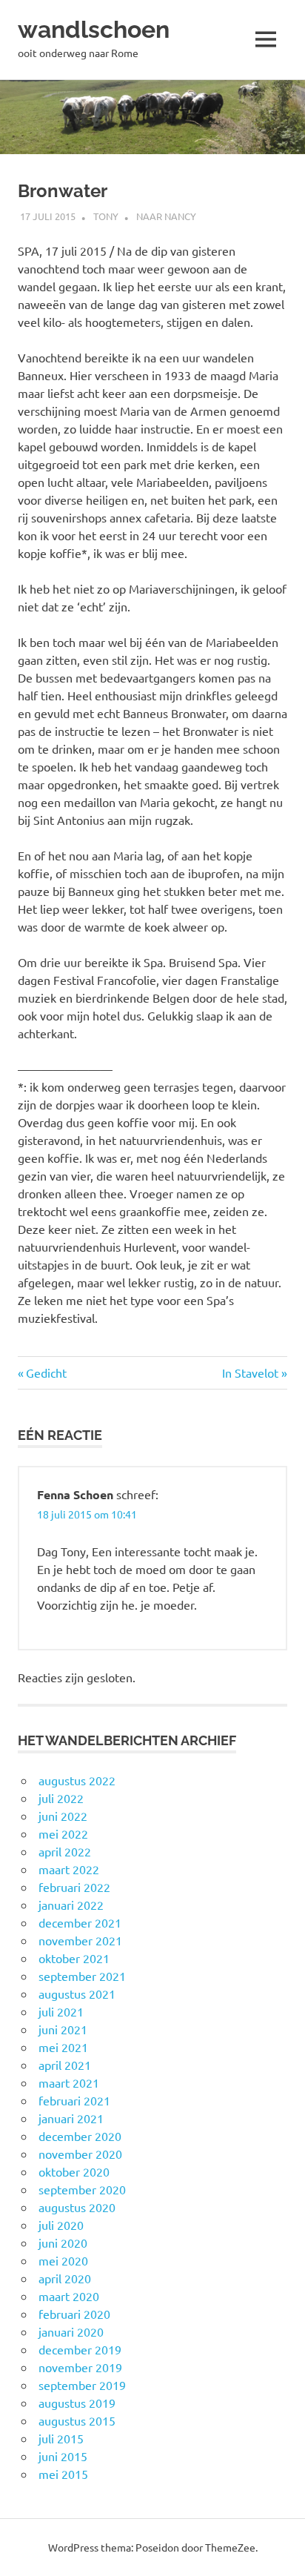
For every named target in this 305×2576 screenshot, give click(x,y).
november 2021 (80, 1940)
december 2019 (80, 2349)
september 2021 (82, 1976)
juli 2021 (61, 2011)
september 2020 (82, 2189)
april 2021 (65, 2065)
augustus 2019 (77, 2403)
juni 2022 (63, 1816)
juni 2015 (63, 2456)
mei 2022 (63, 1833)
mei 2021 (63, 2047)
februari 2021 (74, 2100)
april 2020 (65, 2278)
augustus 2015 (77, 2420)
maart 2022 (69, 1869)
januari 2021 (71, 2118)
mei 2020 (63, 2260)
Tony (106, 216)
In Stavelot (250, 1372)
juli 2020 (61, 2225)
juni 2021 (63, 2029)
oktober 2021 (74, 1958)
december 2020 (80, 2136)
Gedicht (46, 1372)
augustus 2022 (77, 1780)
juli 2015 (61, 2438)
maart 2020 (69, 2296)
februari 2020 (74, 2314)
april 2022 (65, 1851)
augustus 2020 (77, 2207)
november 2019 (80, 2367)
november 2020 (80, 2154)
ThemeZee (230, 2547)
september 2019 (82, 2385)
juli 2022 (61, 1798)
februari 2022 (74, 1887)
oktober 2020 (74, 2171)
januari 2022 (71, 1905)
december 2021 (80, 1922)
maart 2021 (69, 2082)
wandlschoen (94, 29)
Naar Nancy (166, 216)
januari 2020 (71, 2331)
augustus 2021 (77, 1994)
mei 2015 (63, 2474)
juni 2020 (63, 2243)
